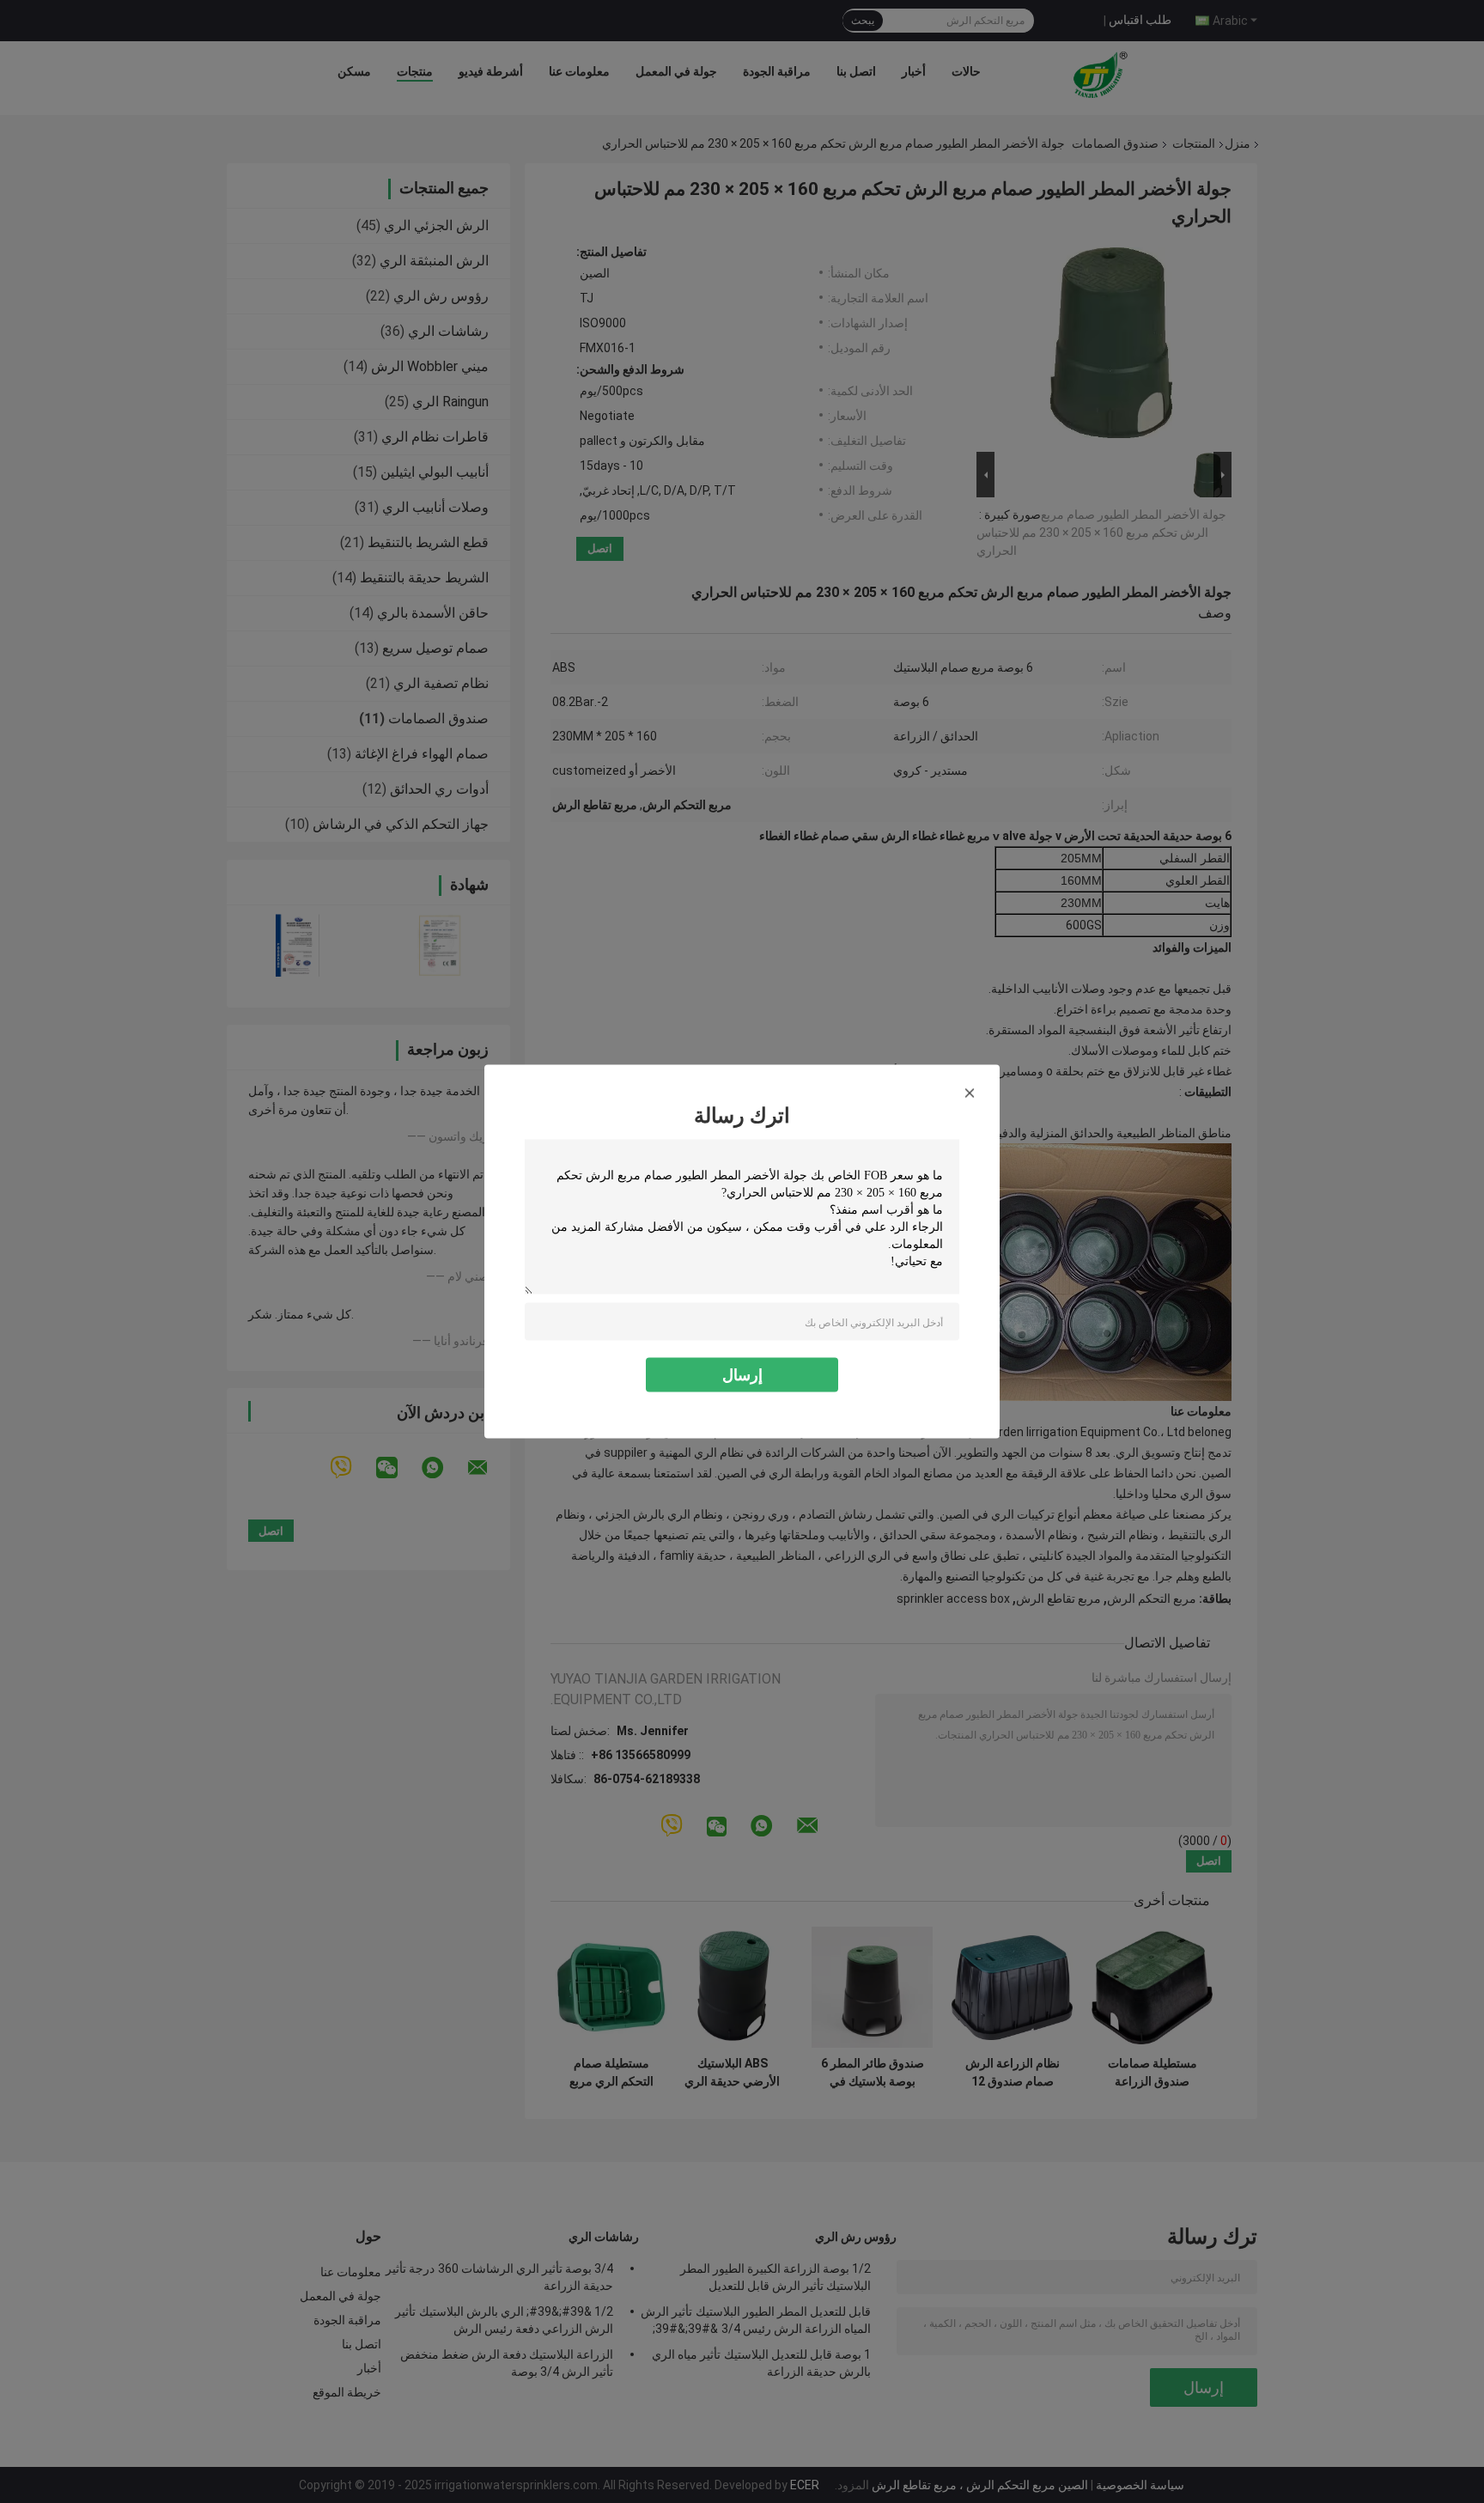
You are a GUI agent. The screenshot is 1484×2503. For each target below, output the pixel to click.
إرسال (742, 1375)
